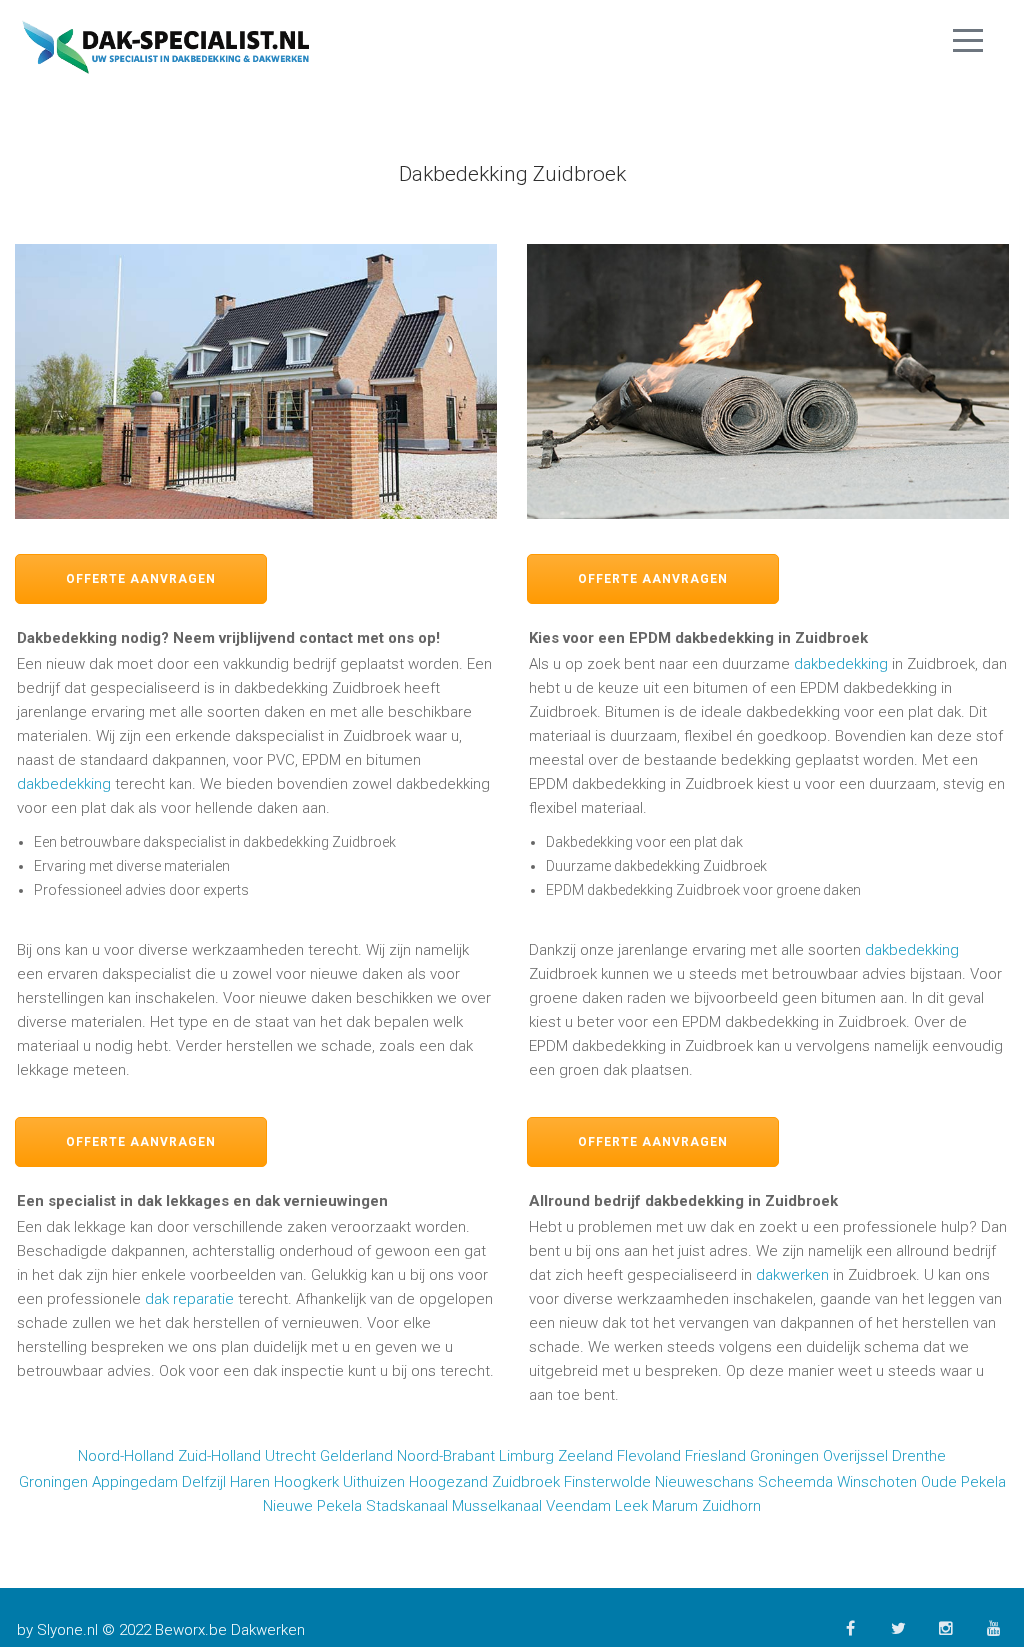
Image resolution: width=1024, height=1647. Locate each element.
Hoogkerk (306, 1482)
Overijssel (855, 1456)
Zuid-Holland (219, 1456)
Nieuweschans (704, 1482)
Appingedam (135, 1482)
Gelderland (356, 1456)
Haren (250, 1482)
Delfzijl (204, 1482)
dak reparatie (189, 1299)
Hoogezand (448, 1482)
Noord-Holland (126, 1456)
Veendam (578, 1506)
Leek (631, 1506)
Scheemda (795, 1482)
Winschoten (877, 1482)
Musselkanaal (497, 1506)
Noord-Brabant (446, 1456)
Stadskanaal (407, 1506)
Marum (675, 1506)
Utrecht (290, 1456)
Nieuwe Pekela (312, 1506)
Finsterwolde (607, 1482)
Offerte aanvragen (141, 579)
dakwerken (792, 1275)
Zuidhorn (731, 1506)
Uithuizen (374, 1482)
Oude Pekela (963, 1482)
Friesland (715, 1456)
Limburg (526, 1456)
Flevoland (649, 1456)
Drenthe (919, 1456)
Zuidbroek (526, 1482)
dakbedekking (64, 784)
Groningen (784, 1456)
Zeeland (585, 1456)
